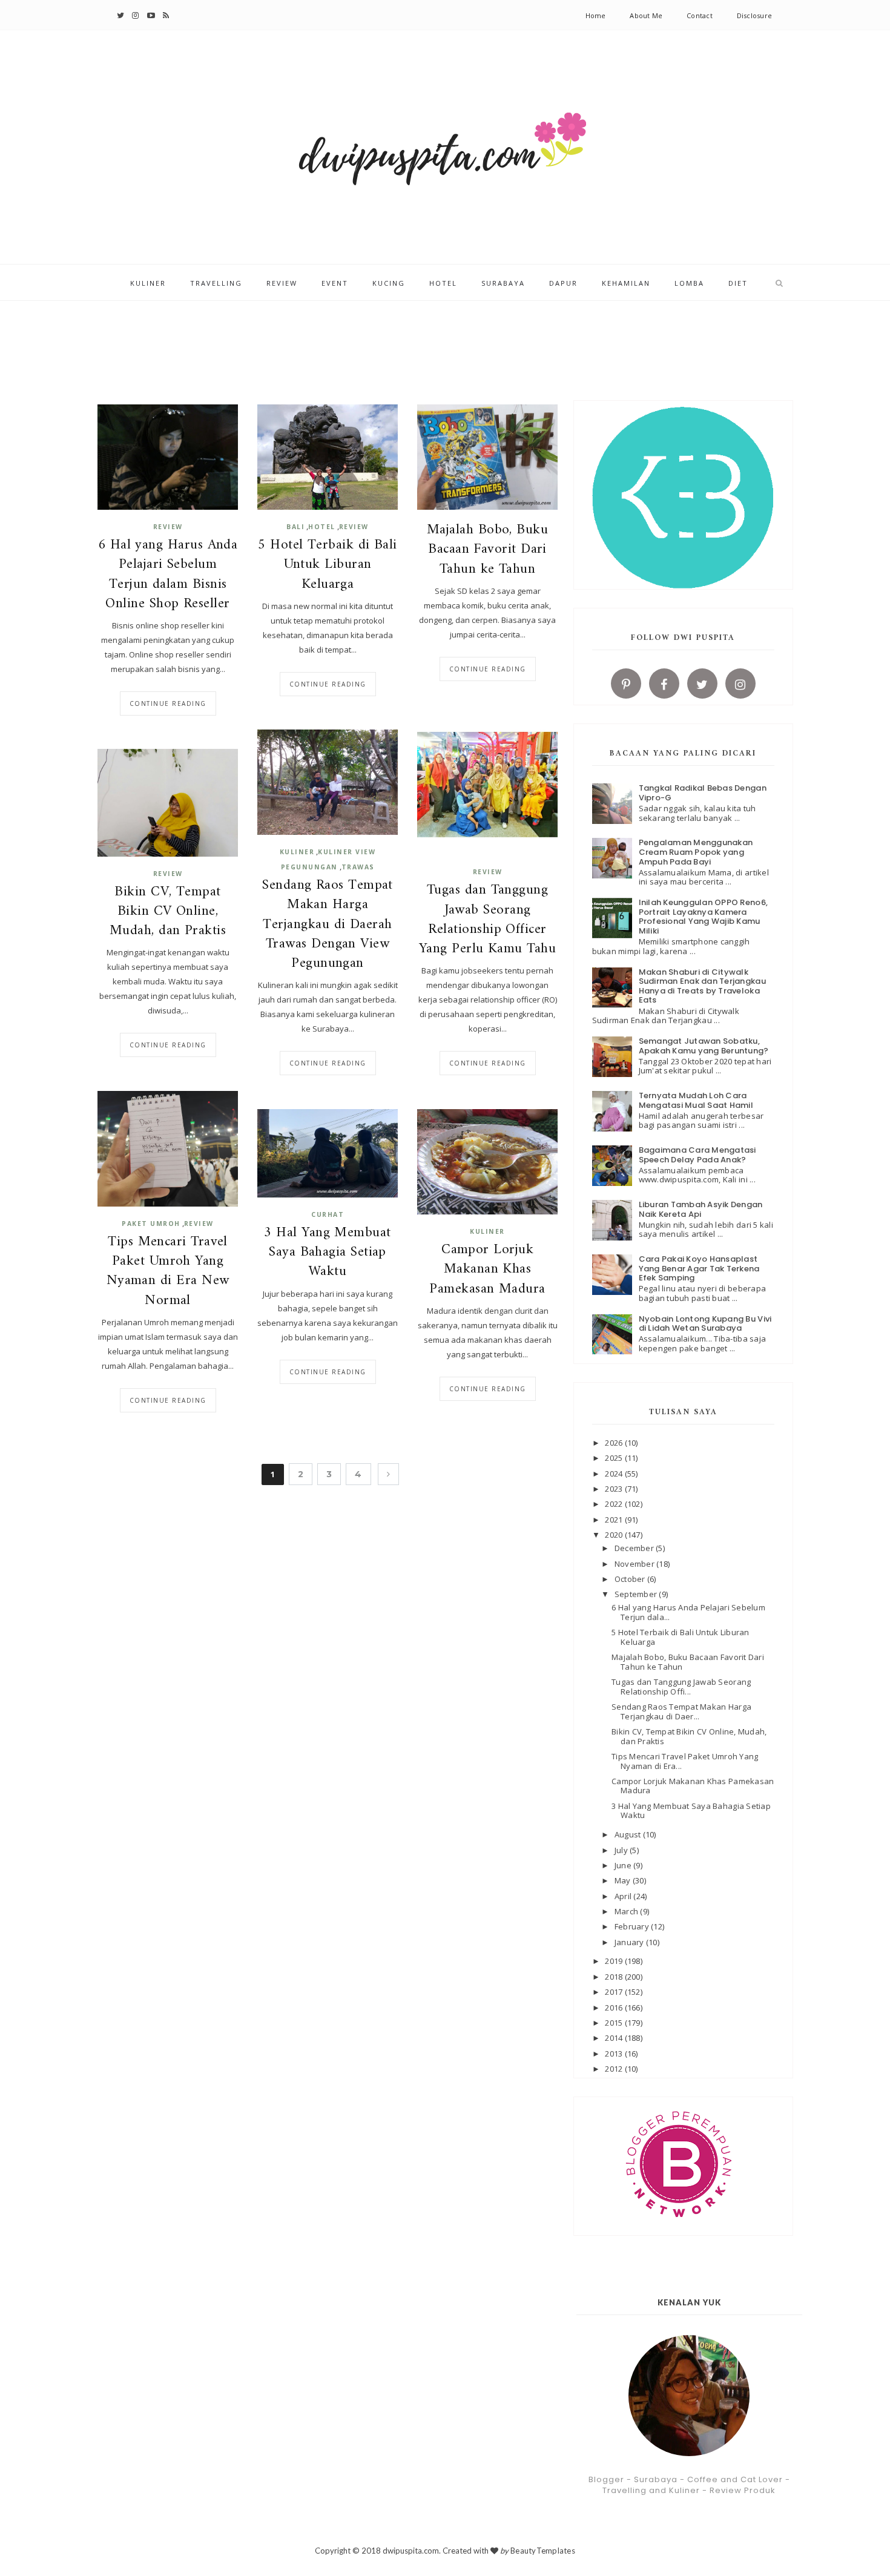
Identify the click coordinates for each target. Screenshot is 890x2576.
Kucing (389, 283)
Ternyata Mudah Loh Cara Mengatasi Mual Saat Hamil (696, 1100)
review (168, 527)
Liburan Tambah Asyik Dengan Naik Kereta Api (701, 1209)
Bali (295, 527)
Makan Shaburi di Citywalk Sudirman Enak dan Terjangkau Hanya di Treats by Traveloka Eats (702, 986)
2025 (615, 1458)
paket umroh (151, 1224)
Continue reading (168, 703)
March (628, 1911)
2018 (615, 1977)
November (635, 1564)
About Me (646, 15)
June (624, 1865)
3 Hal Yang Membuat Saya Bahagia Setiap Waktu (327, 1253)
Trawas (358, 867)
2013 (615, 2054)
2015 (615, 2023)
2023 (615, 1489)
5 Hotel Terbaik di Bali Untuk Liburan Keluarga (328, 565)
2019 (615, 1961)
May (624, 1880)
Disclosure (754, 15)
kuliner (297, 852)
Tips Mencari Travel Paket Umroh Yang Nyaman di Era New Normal (168, 1272)
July (622, 1850)
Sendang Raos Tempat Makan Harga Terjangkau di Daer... (681, 1711)
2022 (615, 1504)
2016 (615, 2008)
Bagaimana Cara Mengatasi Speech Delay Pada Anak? (697, 1155)
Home (596, 15)
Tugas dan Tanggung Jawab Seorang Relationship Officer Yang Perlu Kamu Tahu (487, 920)
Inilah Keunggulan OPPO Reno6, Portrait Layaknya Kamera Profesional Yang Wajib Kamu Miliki (704, 917)
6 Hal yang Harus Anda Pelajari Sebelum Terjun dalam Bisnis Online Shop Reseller (168, 575)
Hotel (443, 283)
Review (282, 283)
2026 (615, 1443)
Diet (738, 283)
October (631, 1579)
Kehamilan (626, 283)
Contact (700, 15)
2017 (615, 1992)
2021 (615, 1520)
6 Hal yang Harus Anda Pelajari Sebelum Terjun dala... (688, 1612)
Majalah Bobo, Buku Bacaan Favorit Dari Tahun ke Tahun (487, 550)
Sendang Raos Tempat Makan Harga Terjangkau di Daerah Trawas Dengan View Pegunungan (328, 925)
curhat (328, 1214)
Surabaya (503, 283)
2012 (615, 2069)
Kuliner (148, 283)
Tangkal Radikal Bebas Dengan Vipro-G (703, 793)
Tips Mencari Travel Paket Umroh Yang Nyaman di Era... (685, 1761)
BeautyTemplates (543, 2551)
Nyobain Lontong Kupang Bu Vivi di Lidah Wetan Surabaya (705, 1324)
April (624, 1896)
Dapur (563, 283)
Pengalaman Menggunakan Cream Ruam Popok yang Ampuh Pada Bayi (696, 852)
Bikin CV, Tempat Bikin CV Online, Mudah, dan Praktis (168, 912)
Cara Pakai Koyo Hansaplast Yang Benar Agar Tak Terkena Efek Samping (699, 1268)
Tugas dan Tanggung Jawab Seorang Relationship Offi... (681, 1687)
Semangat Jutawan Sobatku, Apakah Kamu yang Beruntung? (704, 1046)
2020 (615, 1535)
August (629, 1834)
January (630, 1942)
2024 (615, 1474)
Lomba (689, 283)
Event (335, 283)
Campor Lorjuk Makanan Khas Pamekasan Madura (487, 1270)
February (633, 1926)
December (635, 1548)
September (637, 1594)
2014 (615, 2038)
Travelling (216, 283)
